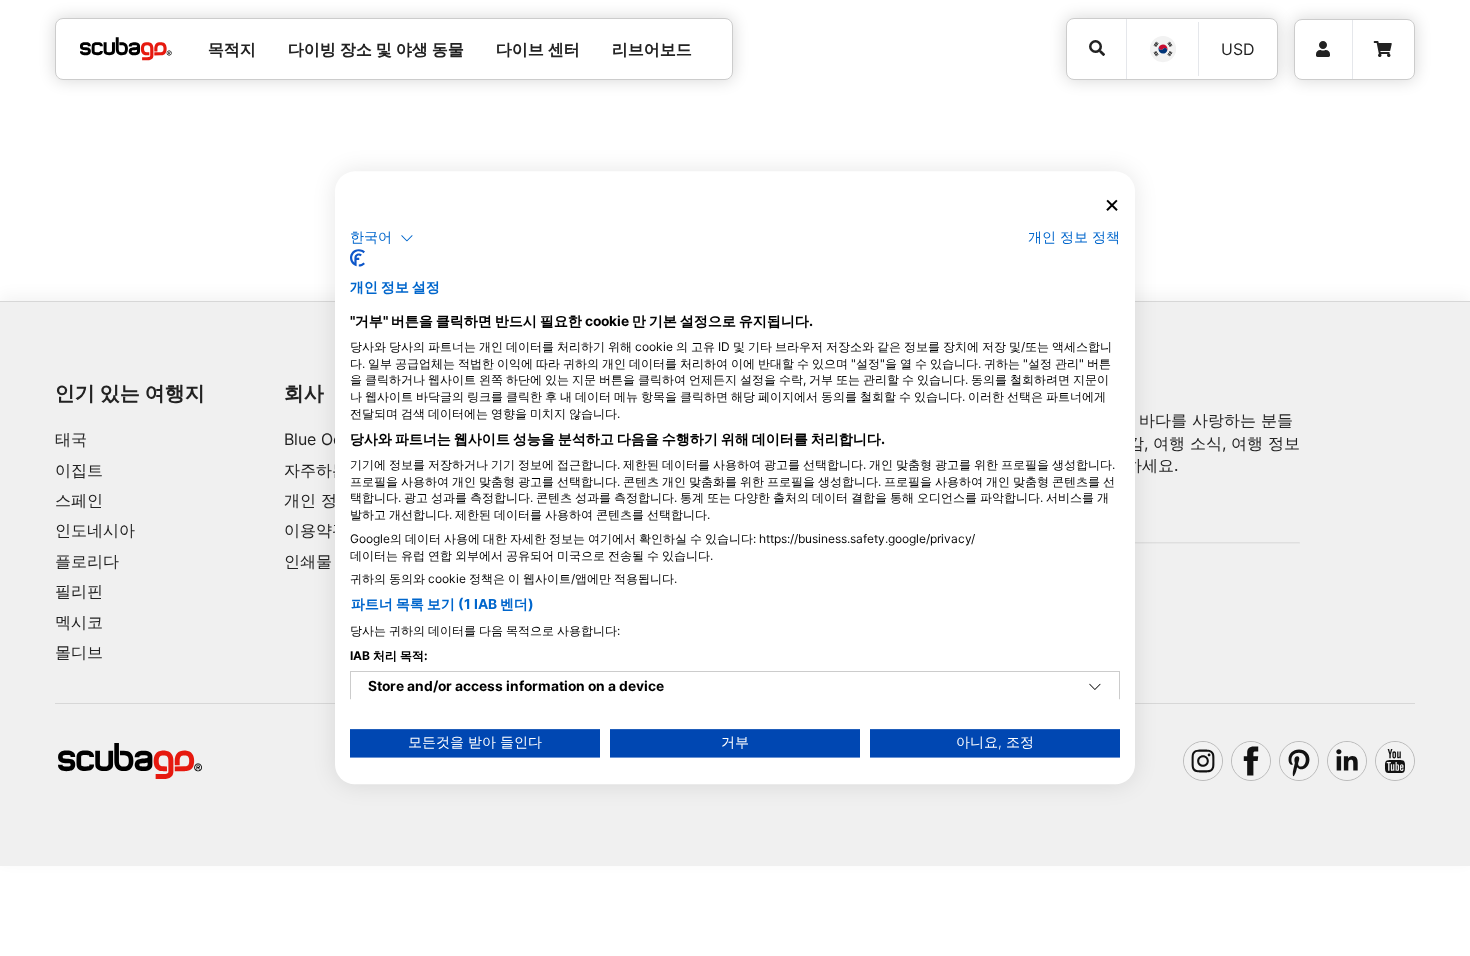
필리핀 (79, 591)
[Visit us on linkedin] (1347, 761)
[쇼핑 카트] (1383, 49)
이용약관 (316, 530)
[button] (382, 238)
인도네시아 (95, 530)
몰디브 (79, 652)
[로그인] (1323, 49)
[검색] (1096, 48)
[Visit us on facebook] (1251, 761)
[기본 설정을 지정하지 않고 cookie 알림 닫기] (1112, 205)
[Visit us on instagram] (1203, 761)
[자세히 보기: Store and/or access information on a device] (1095, 688)
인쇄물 (308, 561)
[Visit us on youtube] (1395, 761)
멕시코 (79, 622)
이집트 (79, 470)
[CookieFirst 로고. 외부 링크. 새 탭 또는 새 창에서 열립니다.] (357, 259)
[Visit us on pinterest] (1299, 761)
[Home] (126, 49)
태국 (71, 439)
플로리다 (87, 561)
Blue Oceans (330, 439)
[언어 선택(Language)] (1162, 49)
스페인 (79, 500)
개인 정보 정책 (1074, 237)
